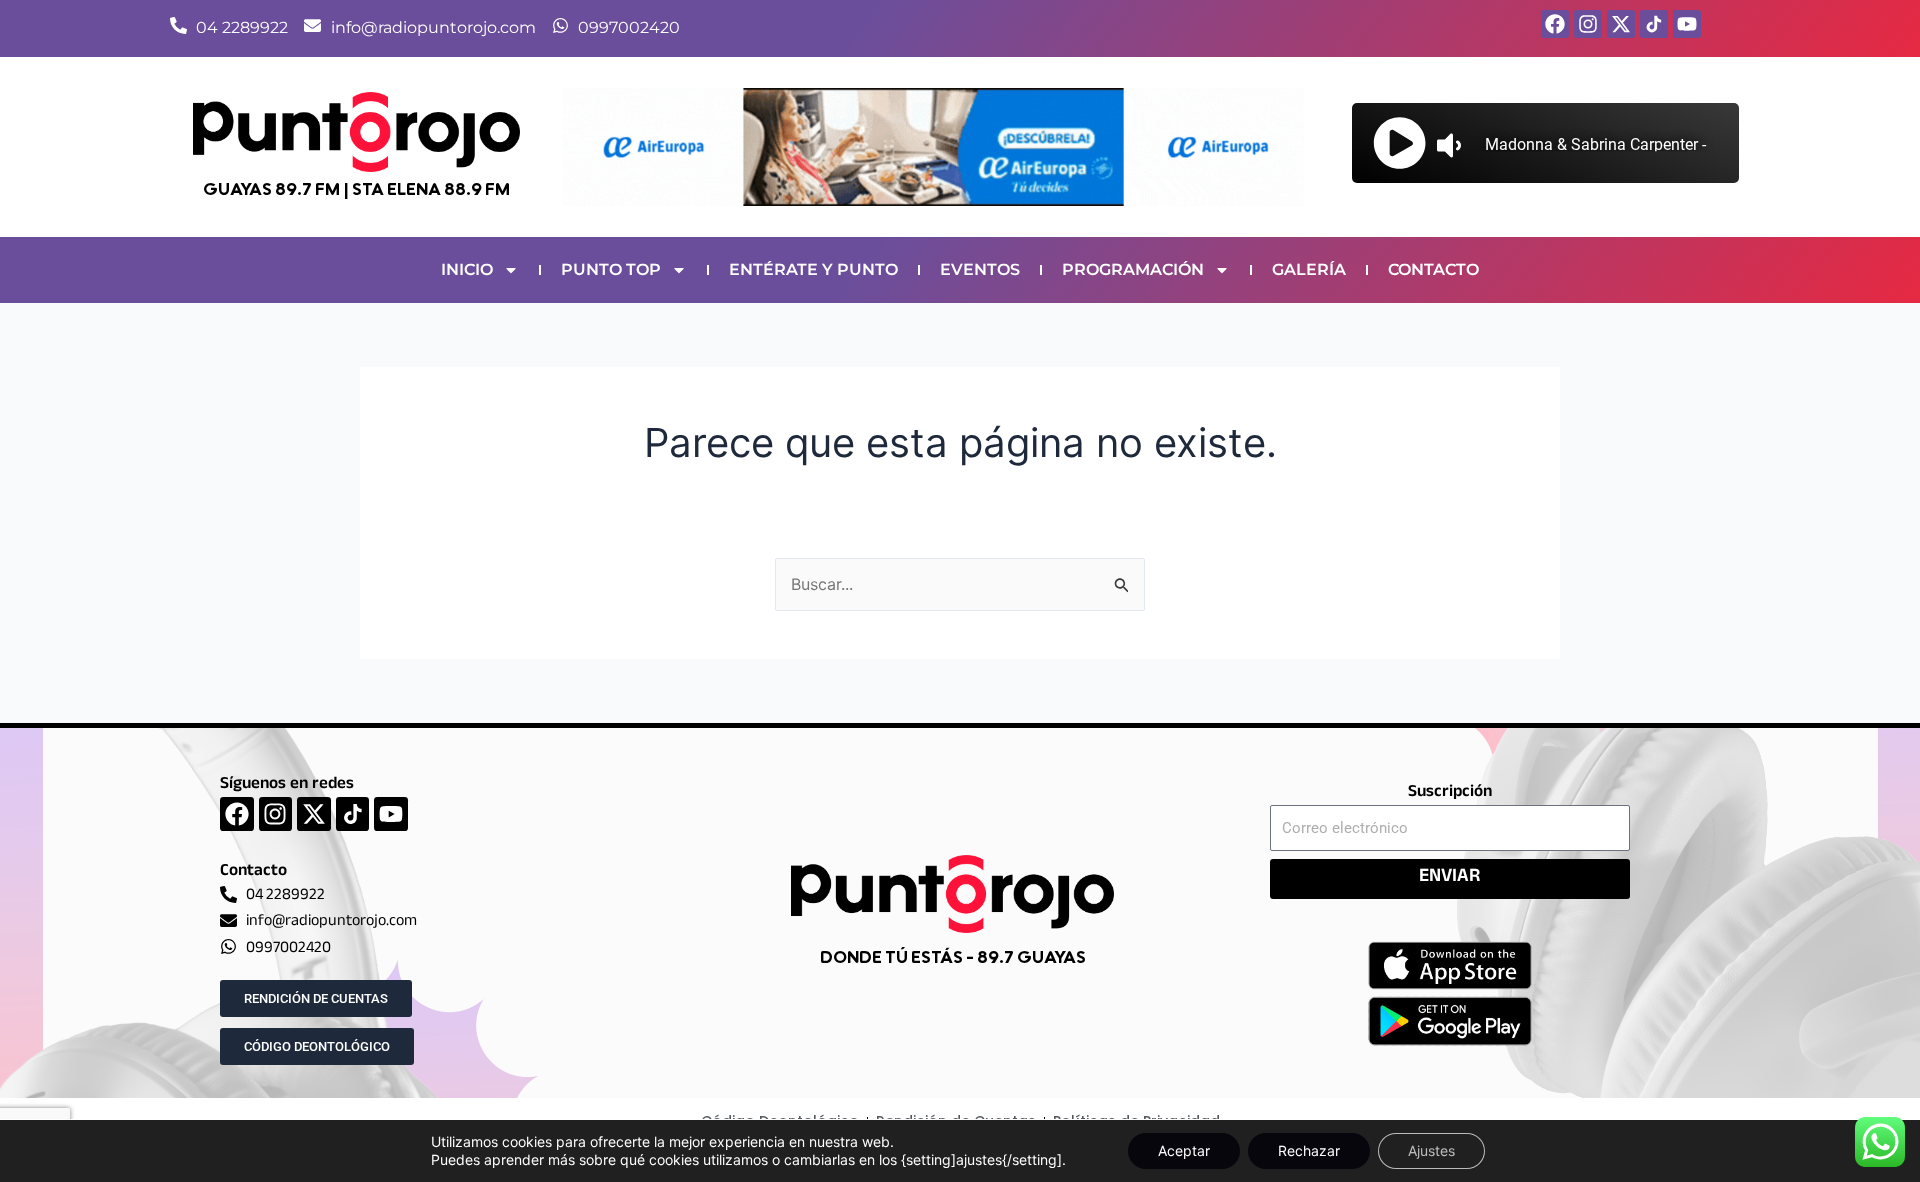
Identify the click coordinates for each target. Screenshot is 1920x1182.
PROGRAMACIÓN (1133, 269)
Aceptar (1184, 1150)
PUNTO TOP (611, 269)
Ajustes (1431, 1150)
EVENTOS (980, 269)
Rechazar (1309, 1150)
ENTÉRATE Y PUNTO (813, 269)
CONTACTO (1433, 269)
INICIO (467, 269)
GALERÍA (1309, 269)
